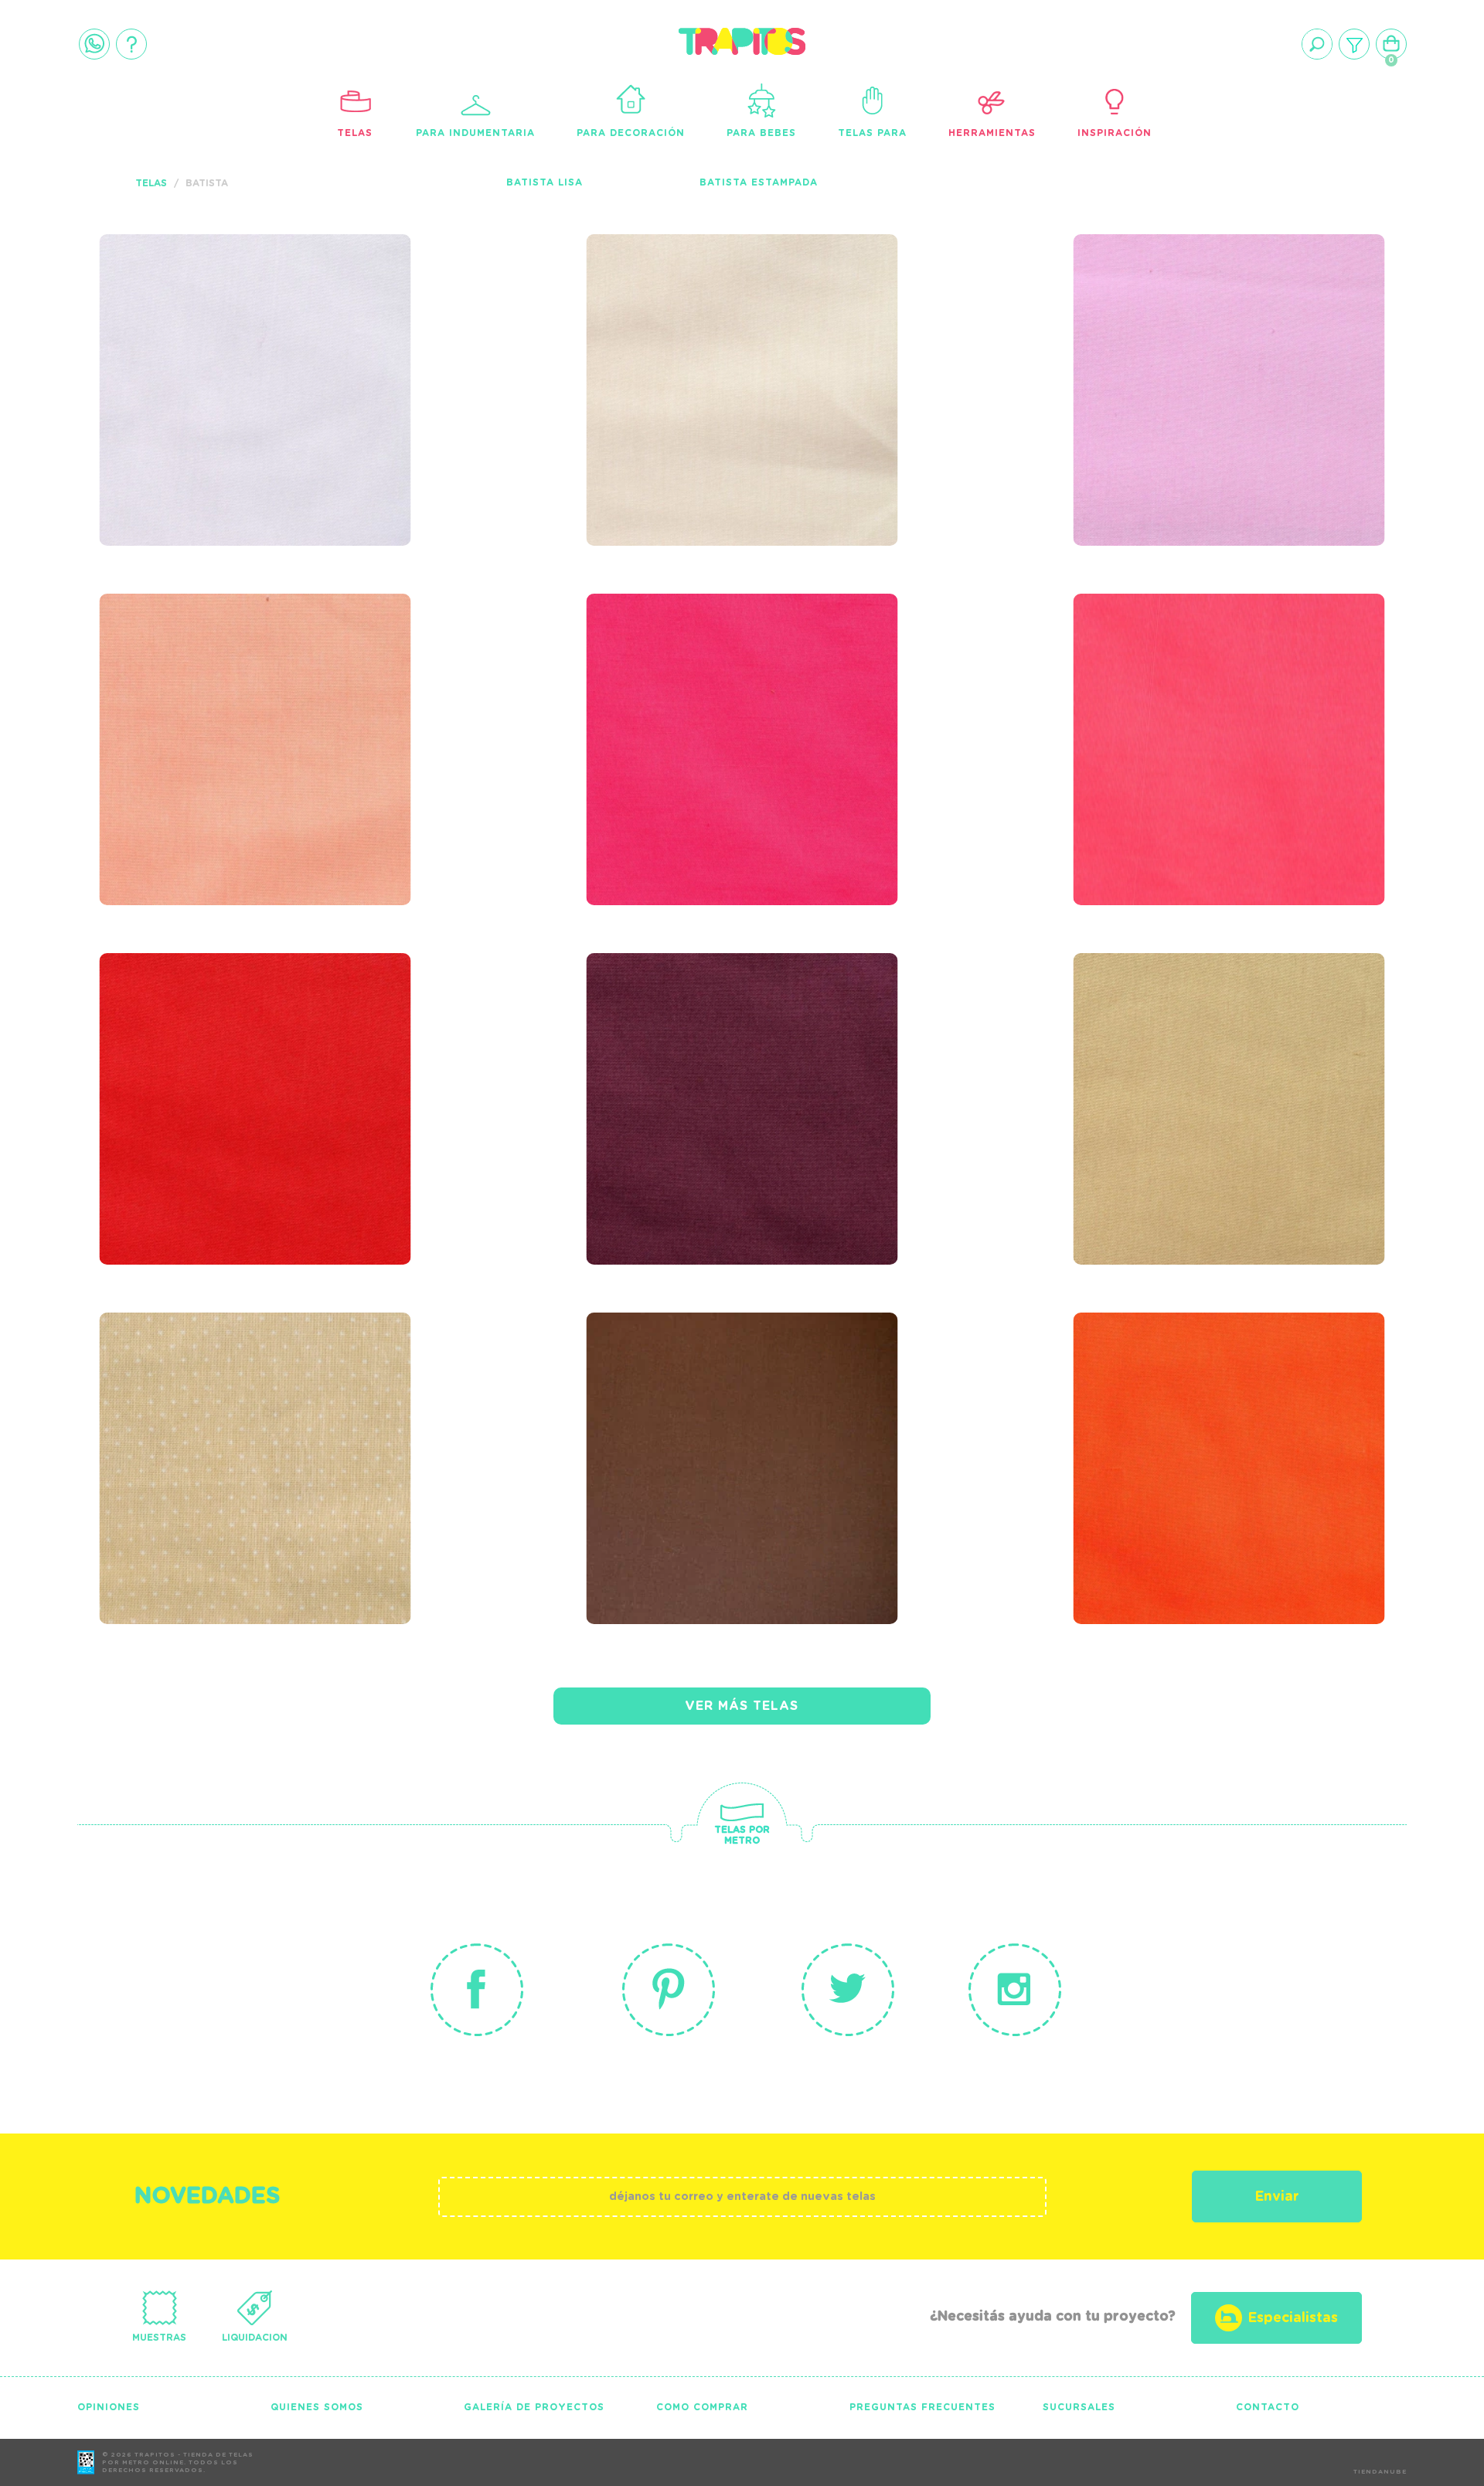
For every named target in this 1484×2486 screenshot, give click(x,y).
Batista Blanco (192, 316)
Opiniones (109, 2407)
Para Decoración (631, 133)
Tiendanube (1380, 2472)
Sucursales (1079, 2407)
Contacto (1268, 2407)
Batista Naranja (1173, 1395)
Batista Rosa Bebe (1181, 316)
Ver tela (371, 349)
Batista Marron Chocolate (744, 1395)
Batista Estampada (759, 182)
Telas (355, 133)
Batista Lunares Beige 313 (247, 1395)
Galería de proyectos (534, 2407)
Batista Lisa (545, 182)
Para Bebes (761, 133)
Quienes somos (317, 2407)
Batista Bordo (674, 1035)
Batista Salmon (192, 676)
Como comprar (702, 2407)
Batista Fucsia (674, 676)
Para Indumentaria (475, 133)
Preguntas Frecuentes (922, 2407)
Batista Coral (1159, 676)
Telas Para (872, 133)
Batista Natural (684, 316)
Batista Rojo (178, 1035)
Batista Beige (1155, 1035)
